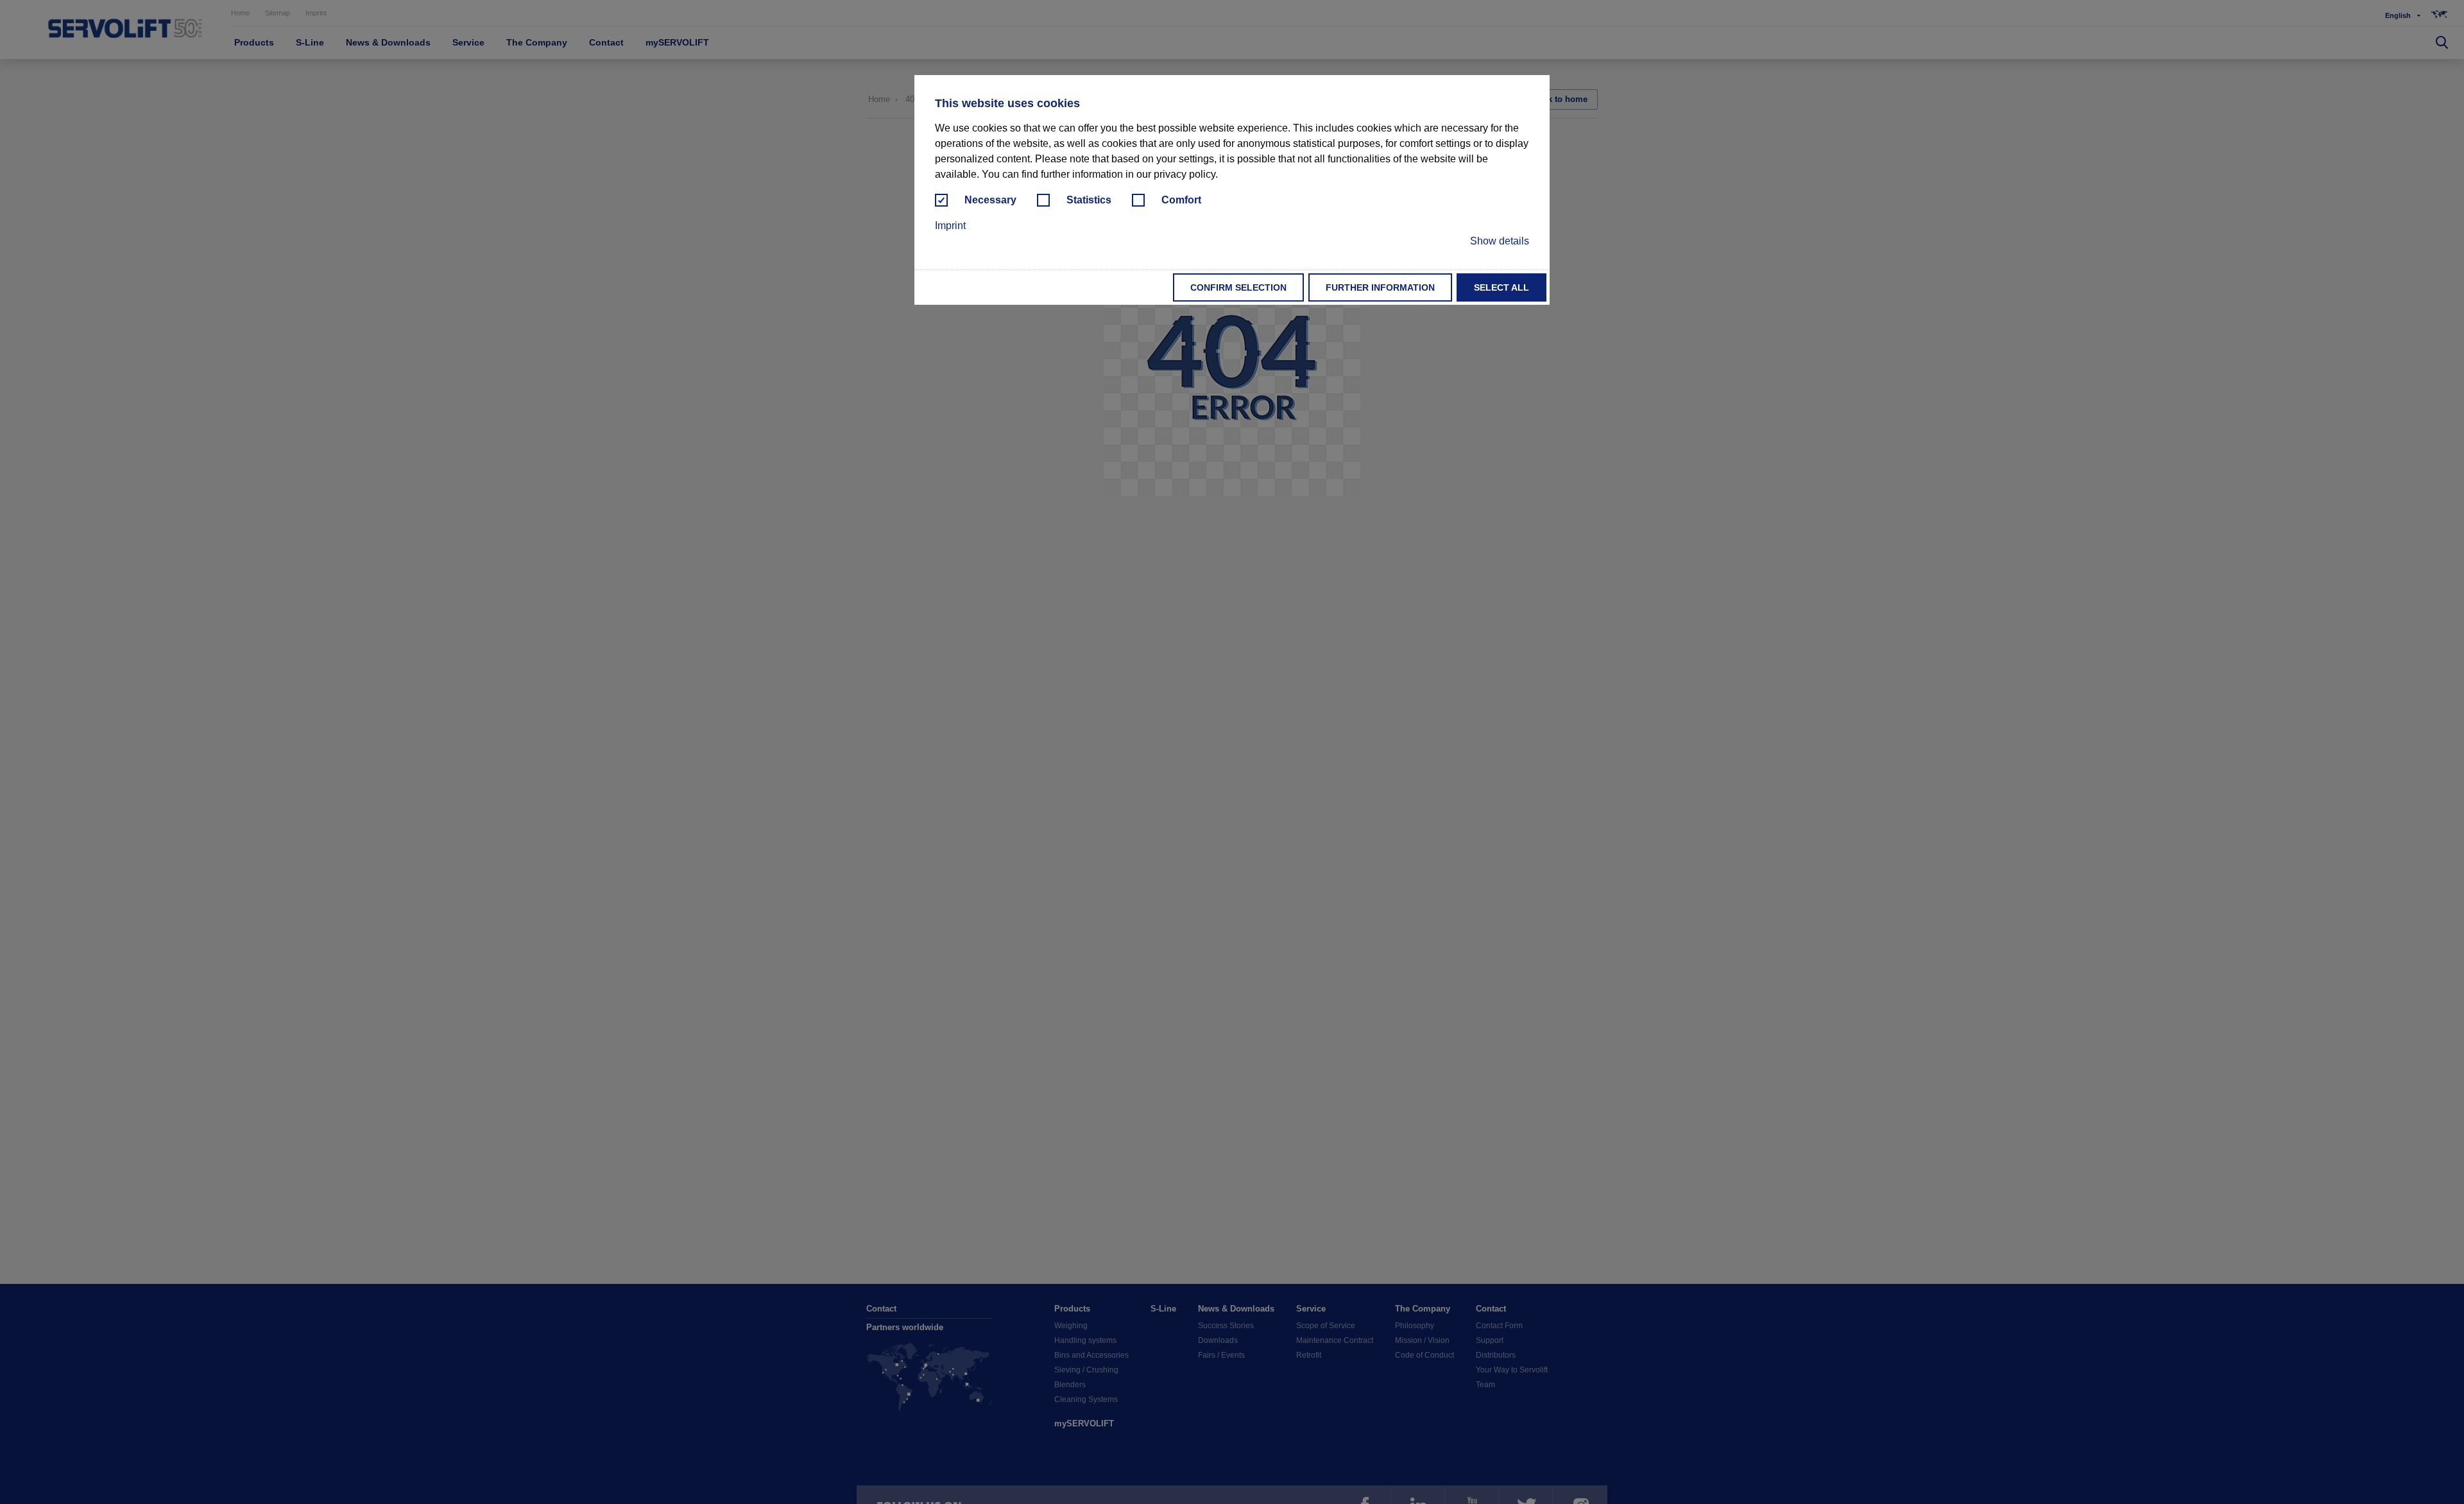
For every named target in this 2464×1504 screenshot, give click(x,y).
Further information (1380, 287)
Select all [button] (1502, 287)
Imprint (950, 226)
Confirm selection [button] (1238, 287)
